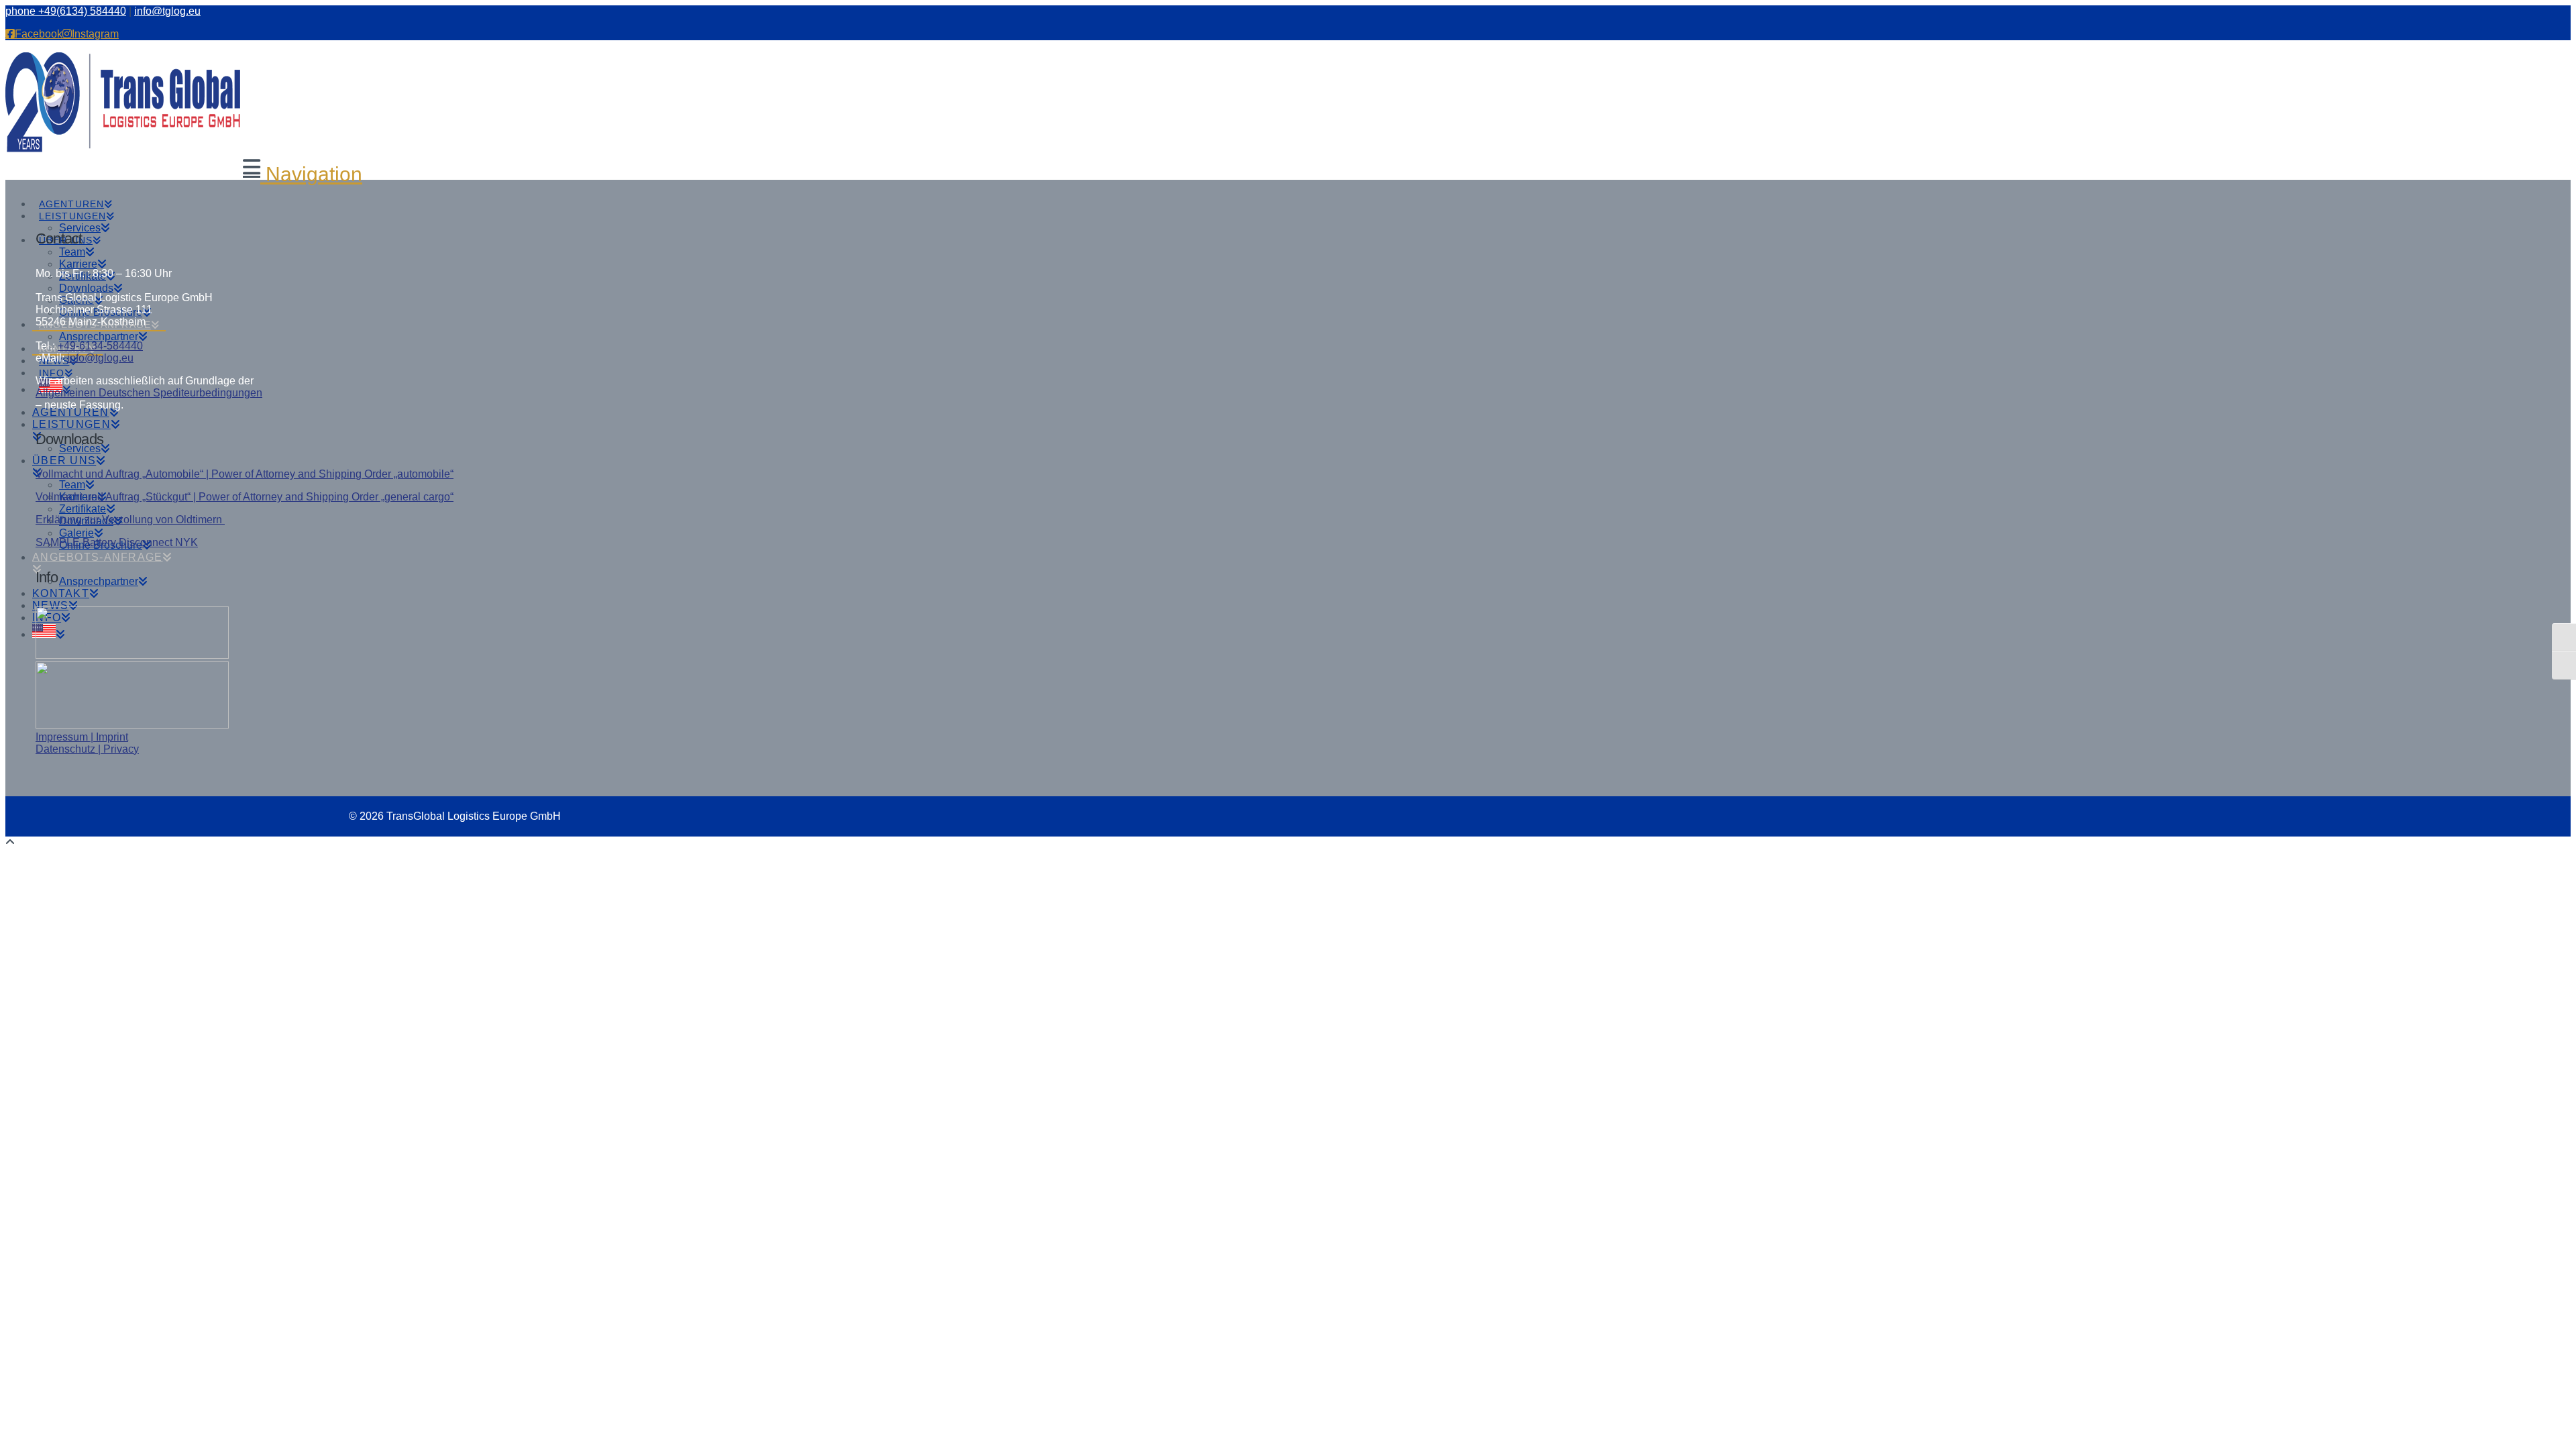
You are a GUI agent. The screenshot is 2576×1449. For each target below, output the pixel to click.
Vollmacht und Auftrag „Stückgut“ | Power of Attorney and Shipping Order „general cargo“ (245, 497)
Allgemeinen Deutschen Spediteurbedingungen (149, 393)
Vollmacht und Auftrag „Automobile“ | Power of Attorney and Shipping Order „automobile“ (245, 474)
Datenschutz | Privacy (87, 749)
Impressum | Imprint (82, 737)
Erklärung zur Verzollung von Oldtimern (130, 520)
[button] (303, 174)
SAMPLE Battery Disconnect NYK (117, 542)
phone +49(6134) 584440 (66, 11)
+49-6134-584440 (100, 346)
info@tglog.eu (167, 11)
